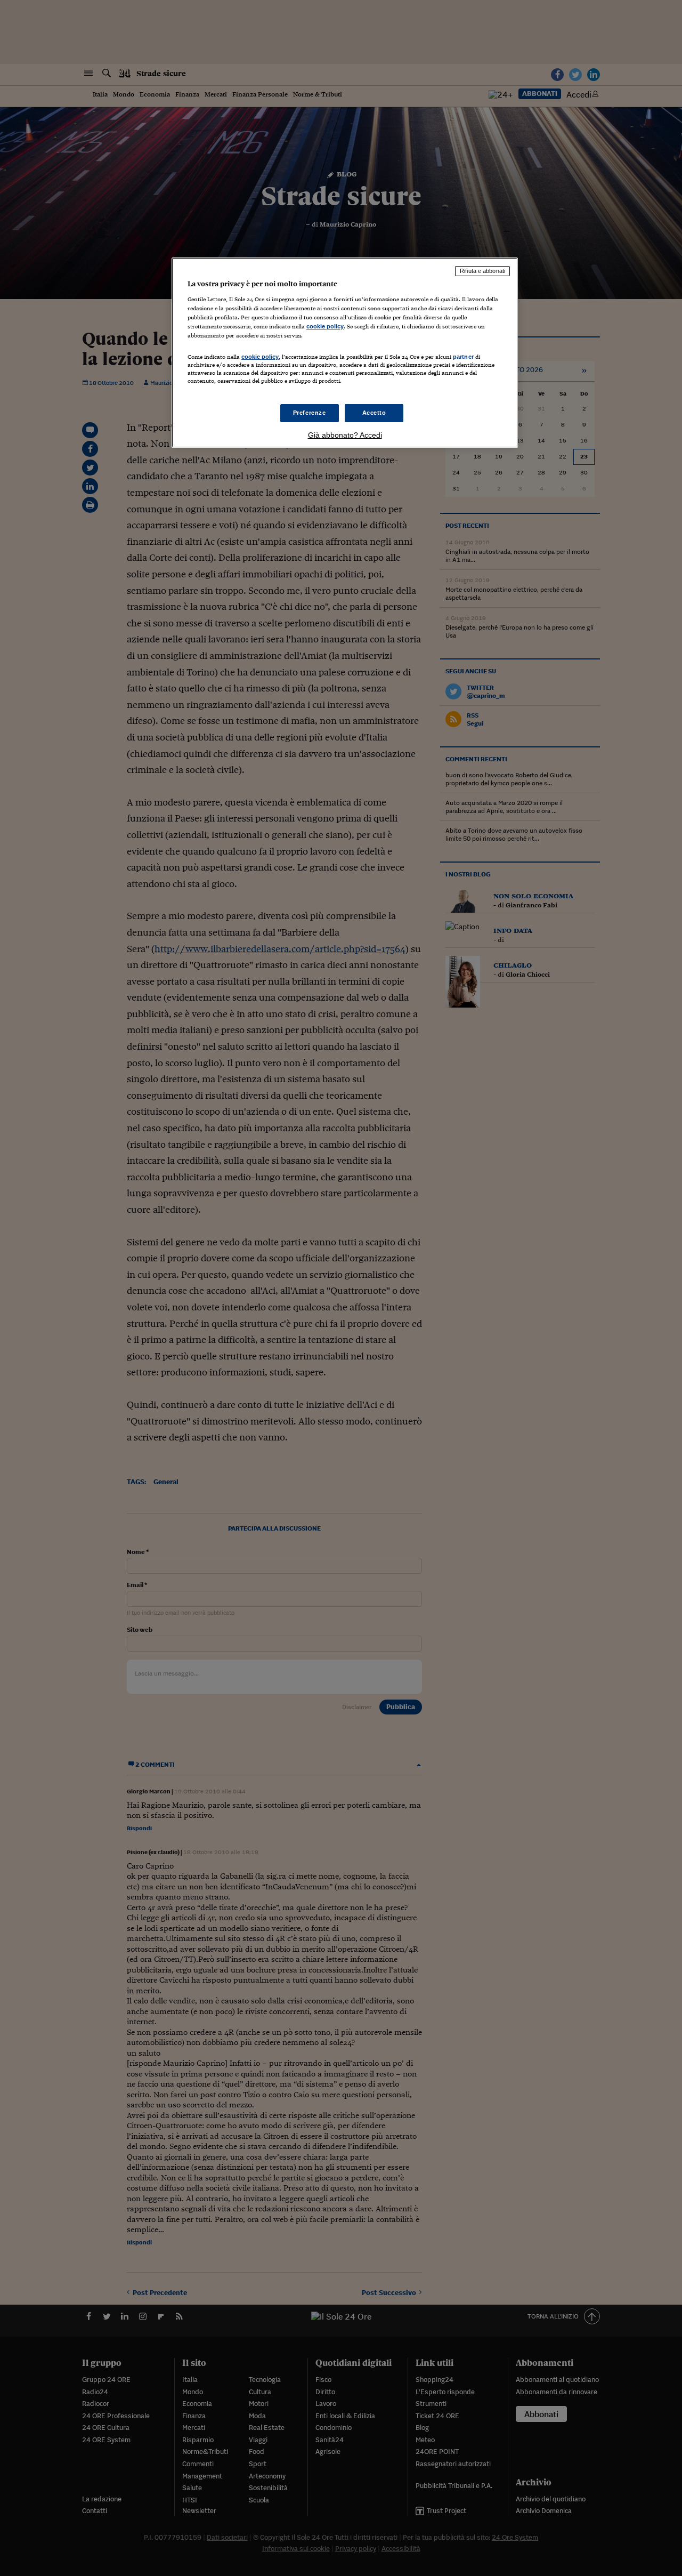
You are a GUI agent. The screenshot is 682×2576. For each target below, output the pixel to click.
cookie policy (325, 326)
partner (463, 357)
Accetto (374, 413)
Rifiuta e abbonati (482, 271)
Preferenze (310, 413)
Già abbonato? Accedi (345, 435)
